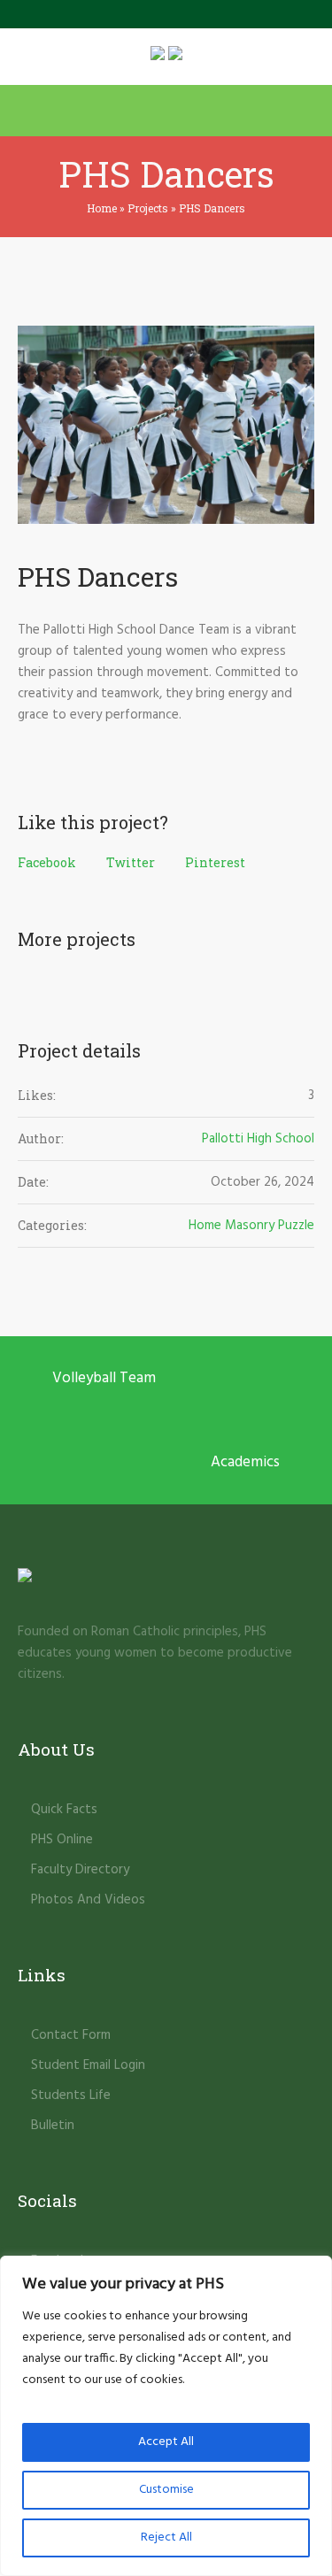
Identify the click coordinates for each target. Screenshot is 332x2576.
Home (102, 208)
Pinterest (215, 862)
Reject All (166, 2538)
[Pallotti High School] (166, 57)
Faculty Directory (80, 1870)
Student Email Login (88, 2065)
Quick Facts (64, 1810)
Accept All (166, 2442)
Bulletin (53, 2126)
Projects (148, 208)
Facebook (47, 862)
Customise (166, 2490)
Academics (245, 1462)
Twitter (131, 862)
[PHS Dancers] (166, 425)
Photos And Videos (88, 1900)
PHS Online (62, 1840)
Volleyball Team (104, 1378)
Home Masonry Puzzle (251, 1226)
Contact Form (71, 2035)
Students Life (71, 2095)
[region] (166, 2416)
